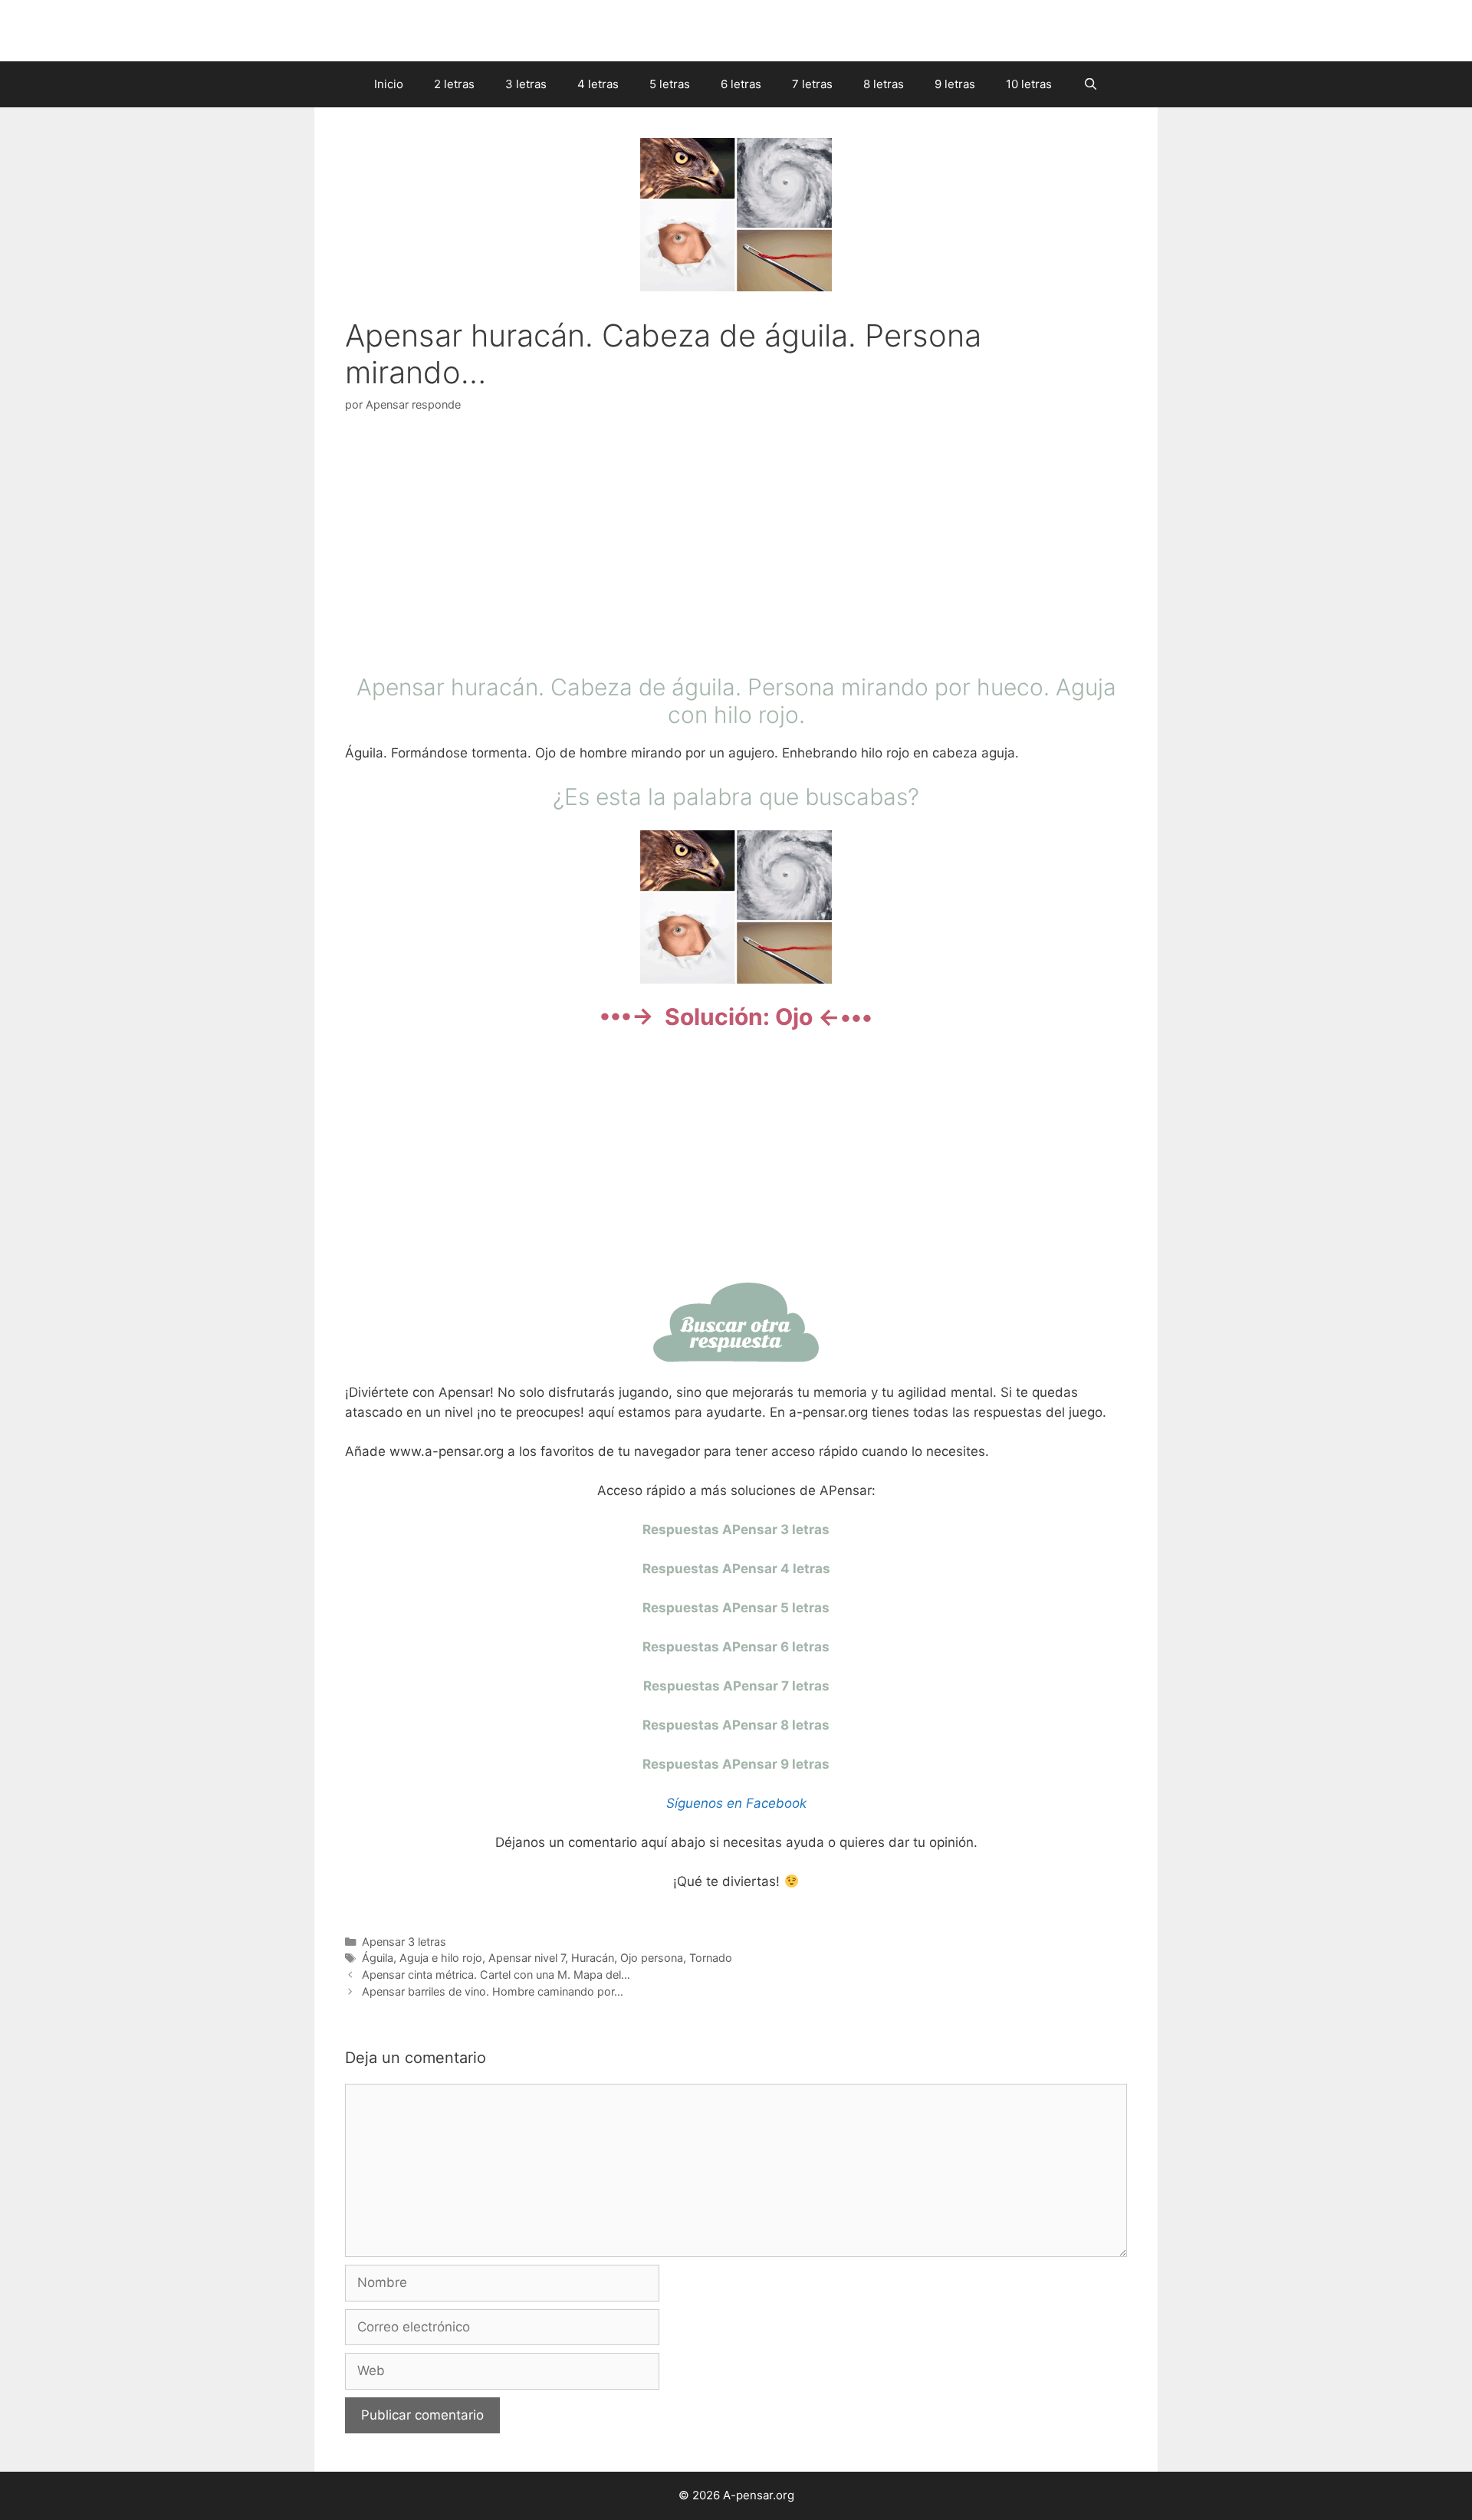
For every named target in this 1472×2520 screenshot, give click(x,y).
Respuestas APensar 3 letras (736, 1529)
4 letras (598, 84)
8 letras (884, 84)
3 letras (526, 84)
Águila (378, 1958)
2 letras (454, 84)
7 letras (812, 84)
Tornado (711, 1958)
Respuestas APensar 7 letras (736, 1686)
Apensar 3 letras (404, 1942)
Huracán (593, 1958)
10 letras (1029, 84)
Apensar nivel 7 (527, 1958)
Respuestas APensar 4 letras (736, 1569)
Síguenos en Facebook (736, 1803)
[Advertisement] (736, 547)
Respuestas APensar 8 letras (736, 1725)
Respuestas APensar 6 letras (736, 1647)
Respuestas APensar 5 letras (736, 1608)
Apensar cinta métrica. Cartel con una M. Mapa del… (496, 1975)
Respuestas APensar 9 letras (736, 1764)
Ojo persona (652, 1958)
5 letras (670, 84)
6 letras (741, 84)
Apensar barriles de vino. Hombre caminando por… (493, 1991)
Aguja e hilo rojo (441, 1958)
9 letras (955, 84)
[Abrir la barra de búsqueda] (1090, 84)
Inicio (389, 84)
